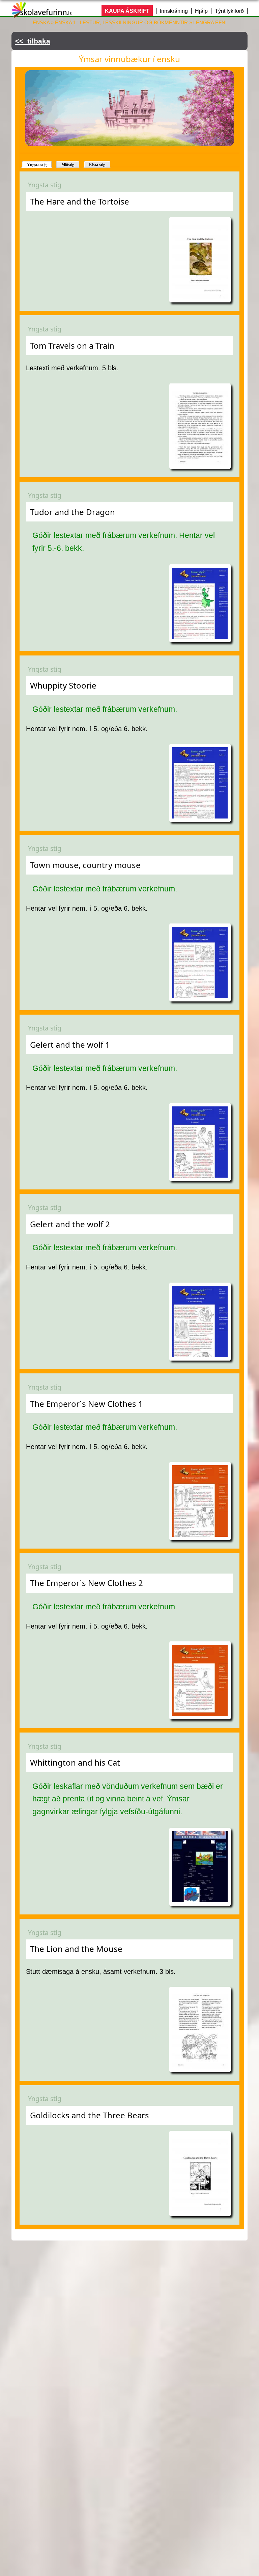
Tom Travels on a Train (72, 345)
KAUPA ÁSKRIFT (127, 11)
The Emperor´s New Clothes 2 (87, 1583)
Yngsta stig (37, 165)
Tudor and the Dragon (73, 512)
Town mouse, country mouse (85, 865)
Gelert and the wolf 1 (70, 1044)
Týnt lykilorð (229, 11)
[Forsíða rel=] (42, 13)
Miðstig (68, 165)
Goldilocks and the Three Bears (90, 2115)
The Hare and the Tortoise (80, 201)
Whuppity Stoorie (63, 685)
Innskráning (174, 11)
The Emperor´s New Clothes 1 (87, 1404)
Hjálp (201, 11)
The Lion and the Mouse (76, 1949)
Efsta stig (97, 165)
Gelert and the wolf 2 (70, 1224)
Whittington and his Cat (75, 1762)
